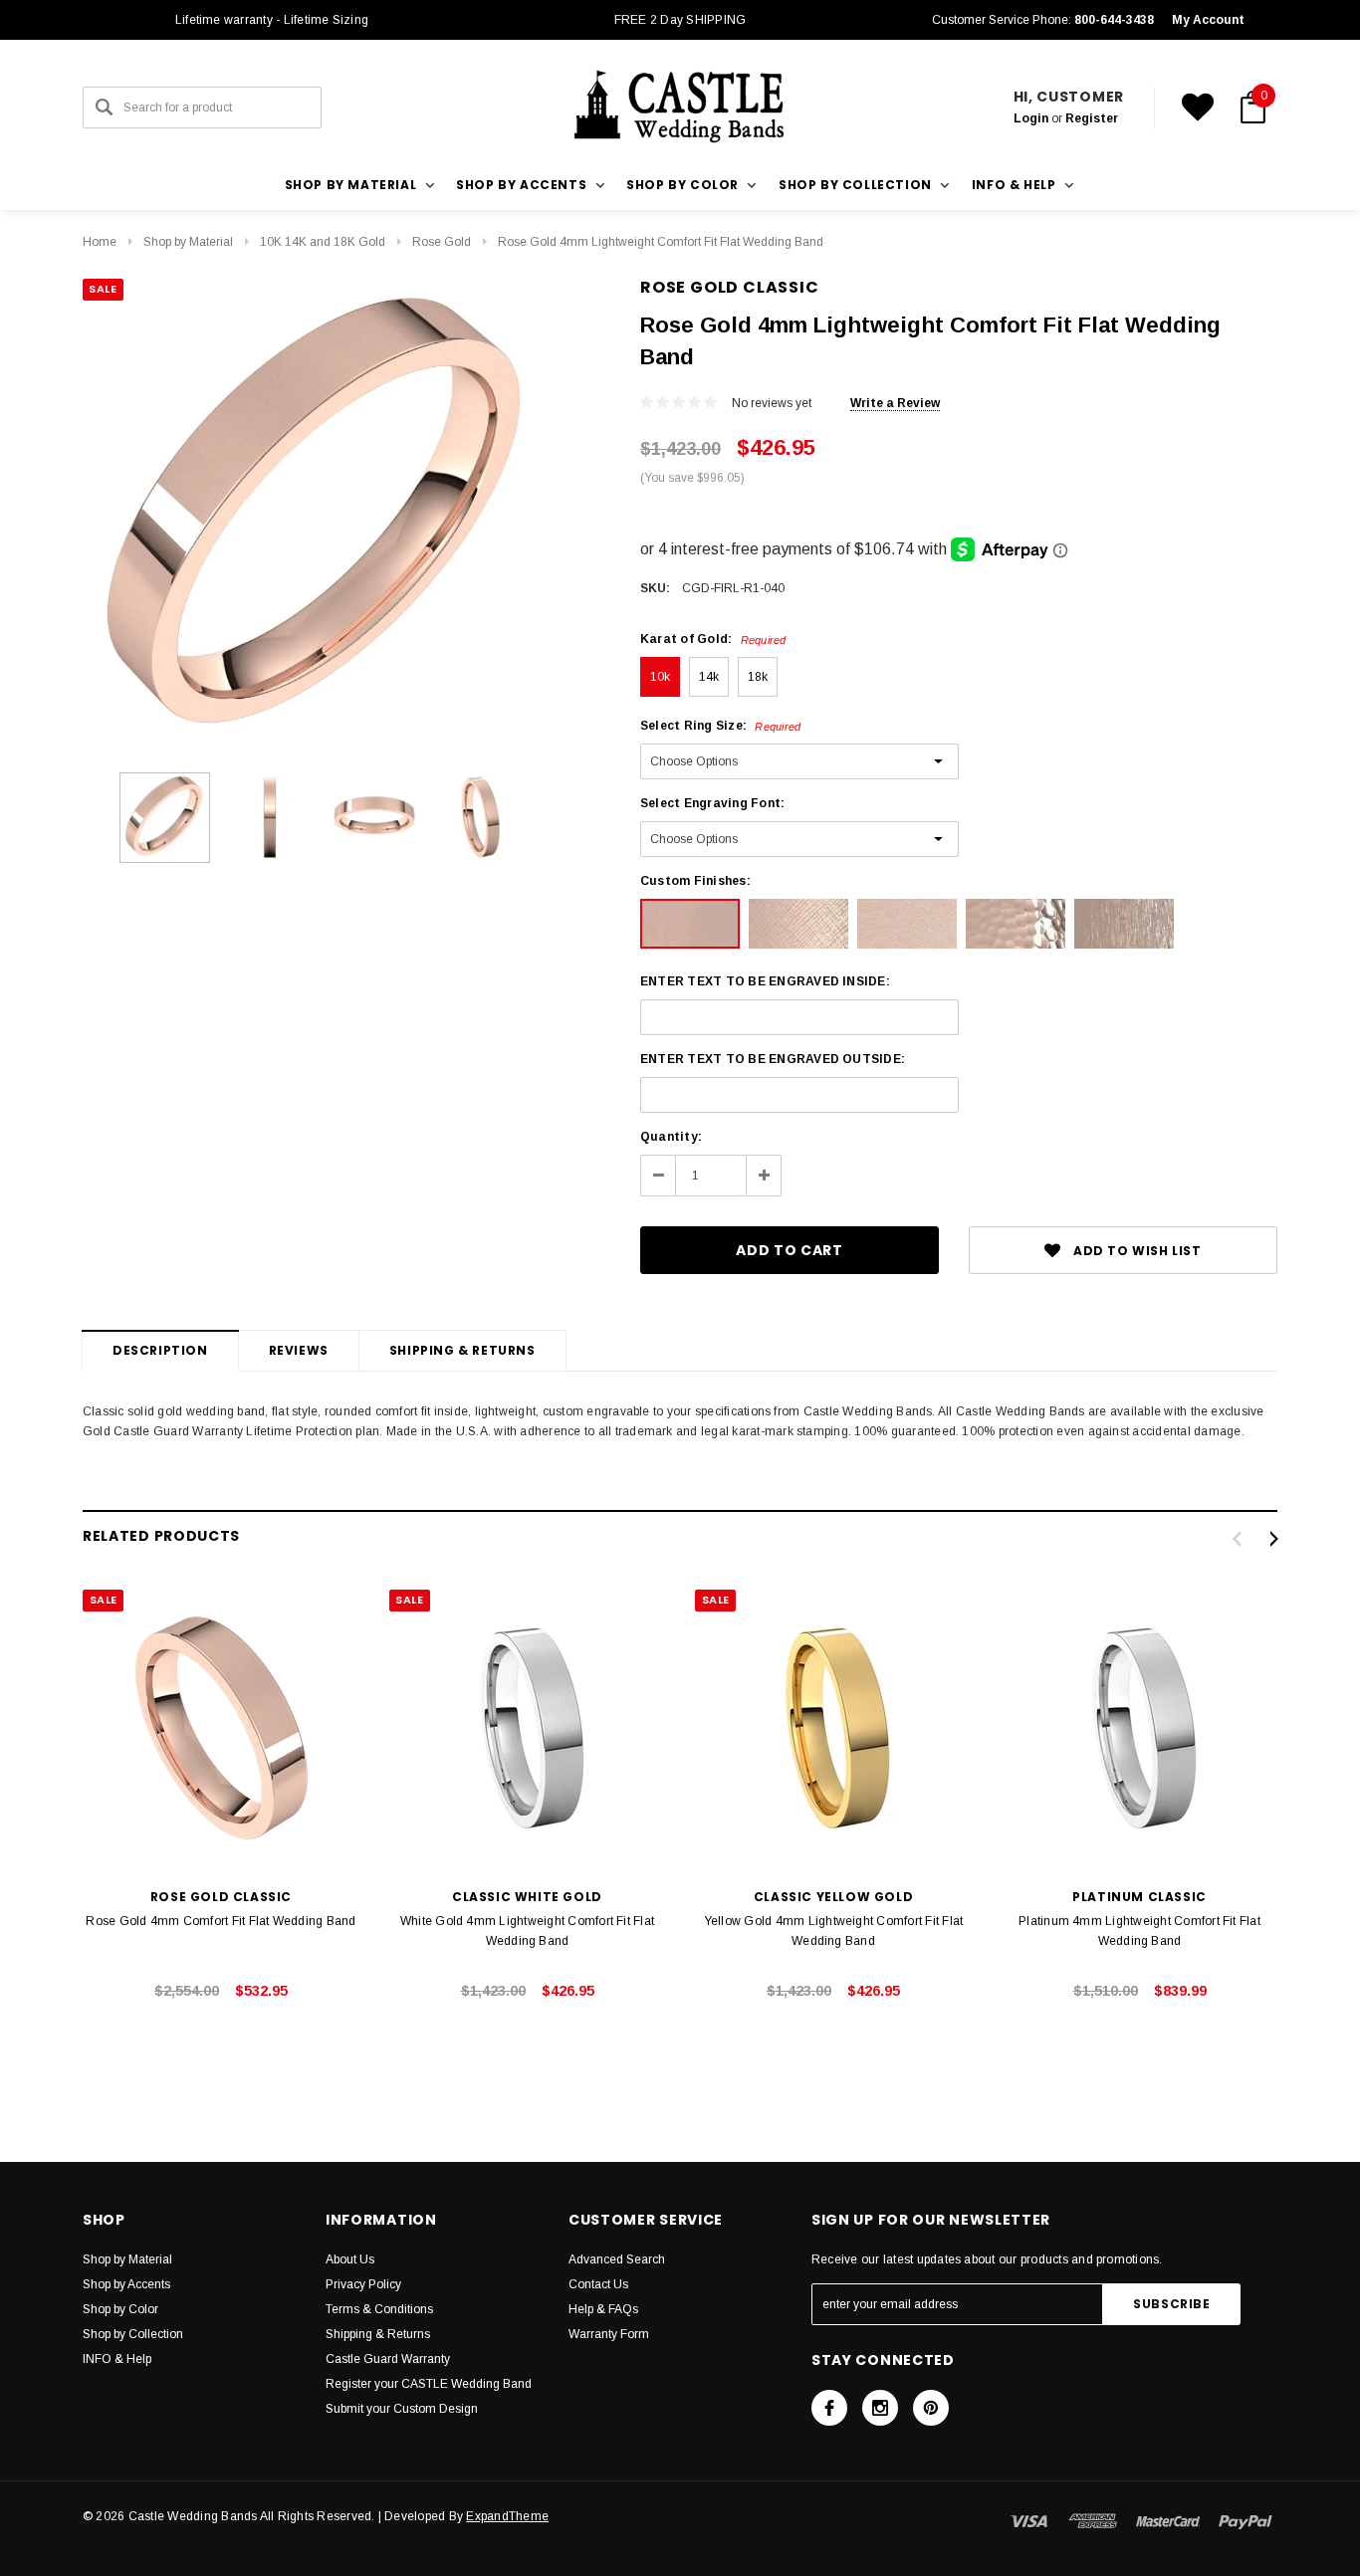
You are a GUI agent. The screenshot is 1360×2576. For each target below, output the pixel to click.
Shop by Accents (126, 2284)
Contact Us (598, 2284)
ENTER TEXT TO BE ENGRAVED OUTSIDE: (773, 1059)
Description (160, 1350)
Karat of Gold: (713, 639)
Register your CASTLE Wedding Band (429, 2384)
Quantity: (671, 1137)
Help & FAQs (603, 2309)
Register (1092, 118)
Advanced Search (617, 2259)
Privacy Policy (363, 2284)
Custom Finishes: (695, 881)
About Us (350, 2259)
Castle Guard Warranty (388, 2359)
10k (661, 677)
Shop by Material (188, 242)
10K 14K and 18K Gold (323, 242)
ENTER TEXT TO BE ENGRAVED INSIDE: (765, 981)
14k (709, 677)
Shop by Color (120, 2309)
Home (100, 242)
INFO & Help (117, 2359)
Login (1031, 118)
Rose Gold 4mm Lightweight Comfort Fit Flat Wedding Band (661, 242)
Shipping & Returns (462, 1350)
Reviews (299, 1350)
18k (758, 677)
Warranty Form (609, 2334)
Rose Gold (442, 242)
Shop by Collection (133, 2334)
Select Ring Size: (720, 726)
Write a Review (895, 403)
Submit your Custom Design (402, 2409)
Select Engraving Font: (712, 803)
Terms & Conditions (379, 2309)
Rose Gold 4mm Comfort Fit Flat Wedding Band (221, 1921)
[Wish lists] (1198, 107)
